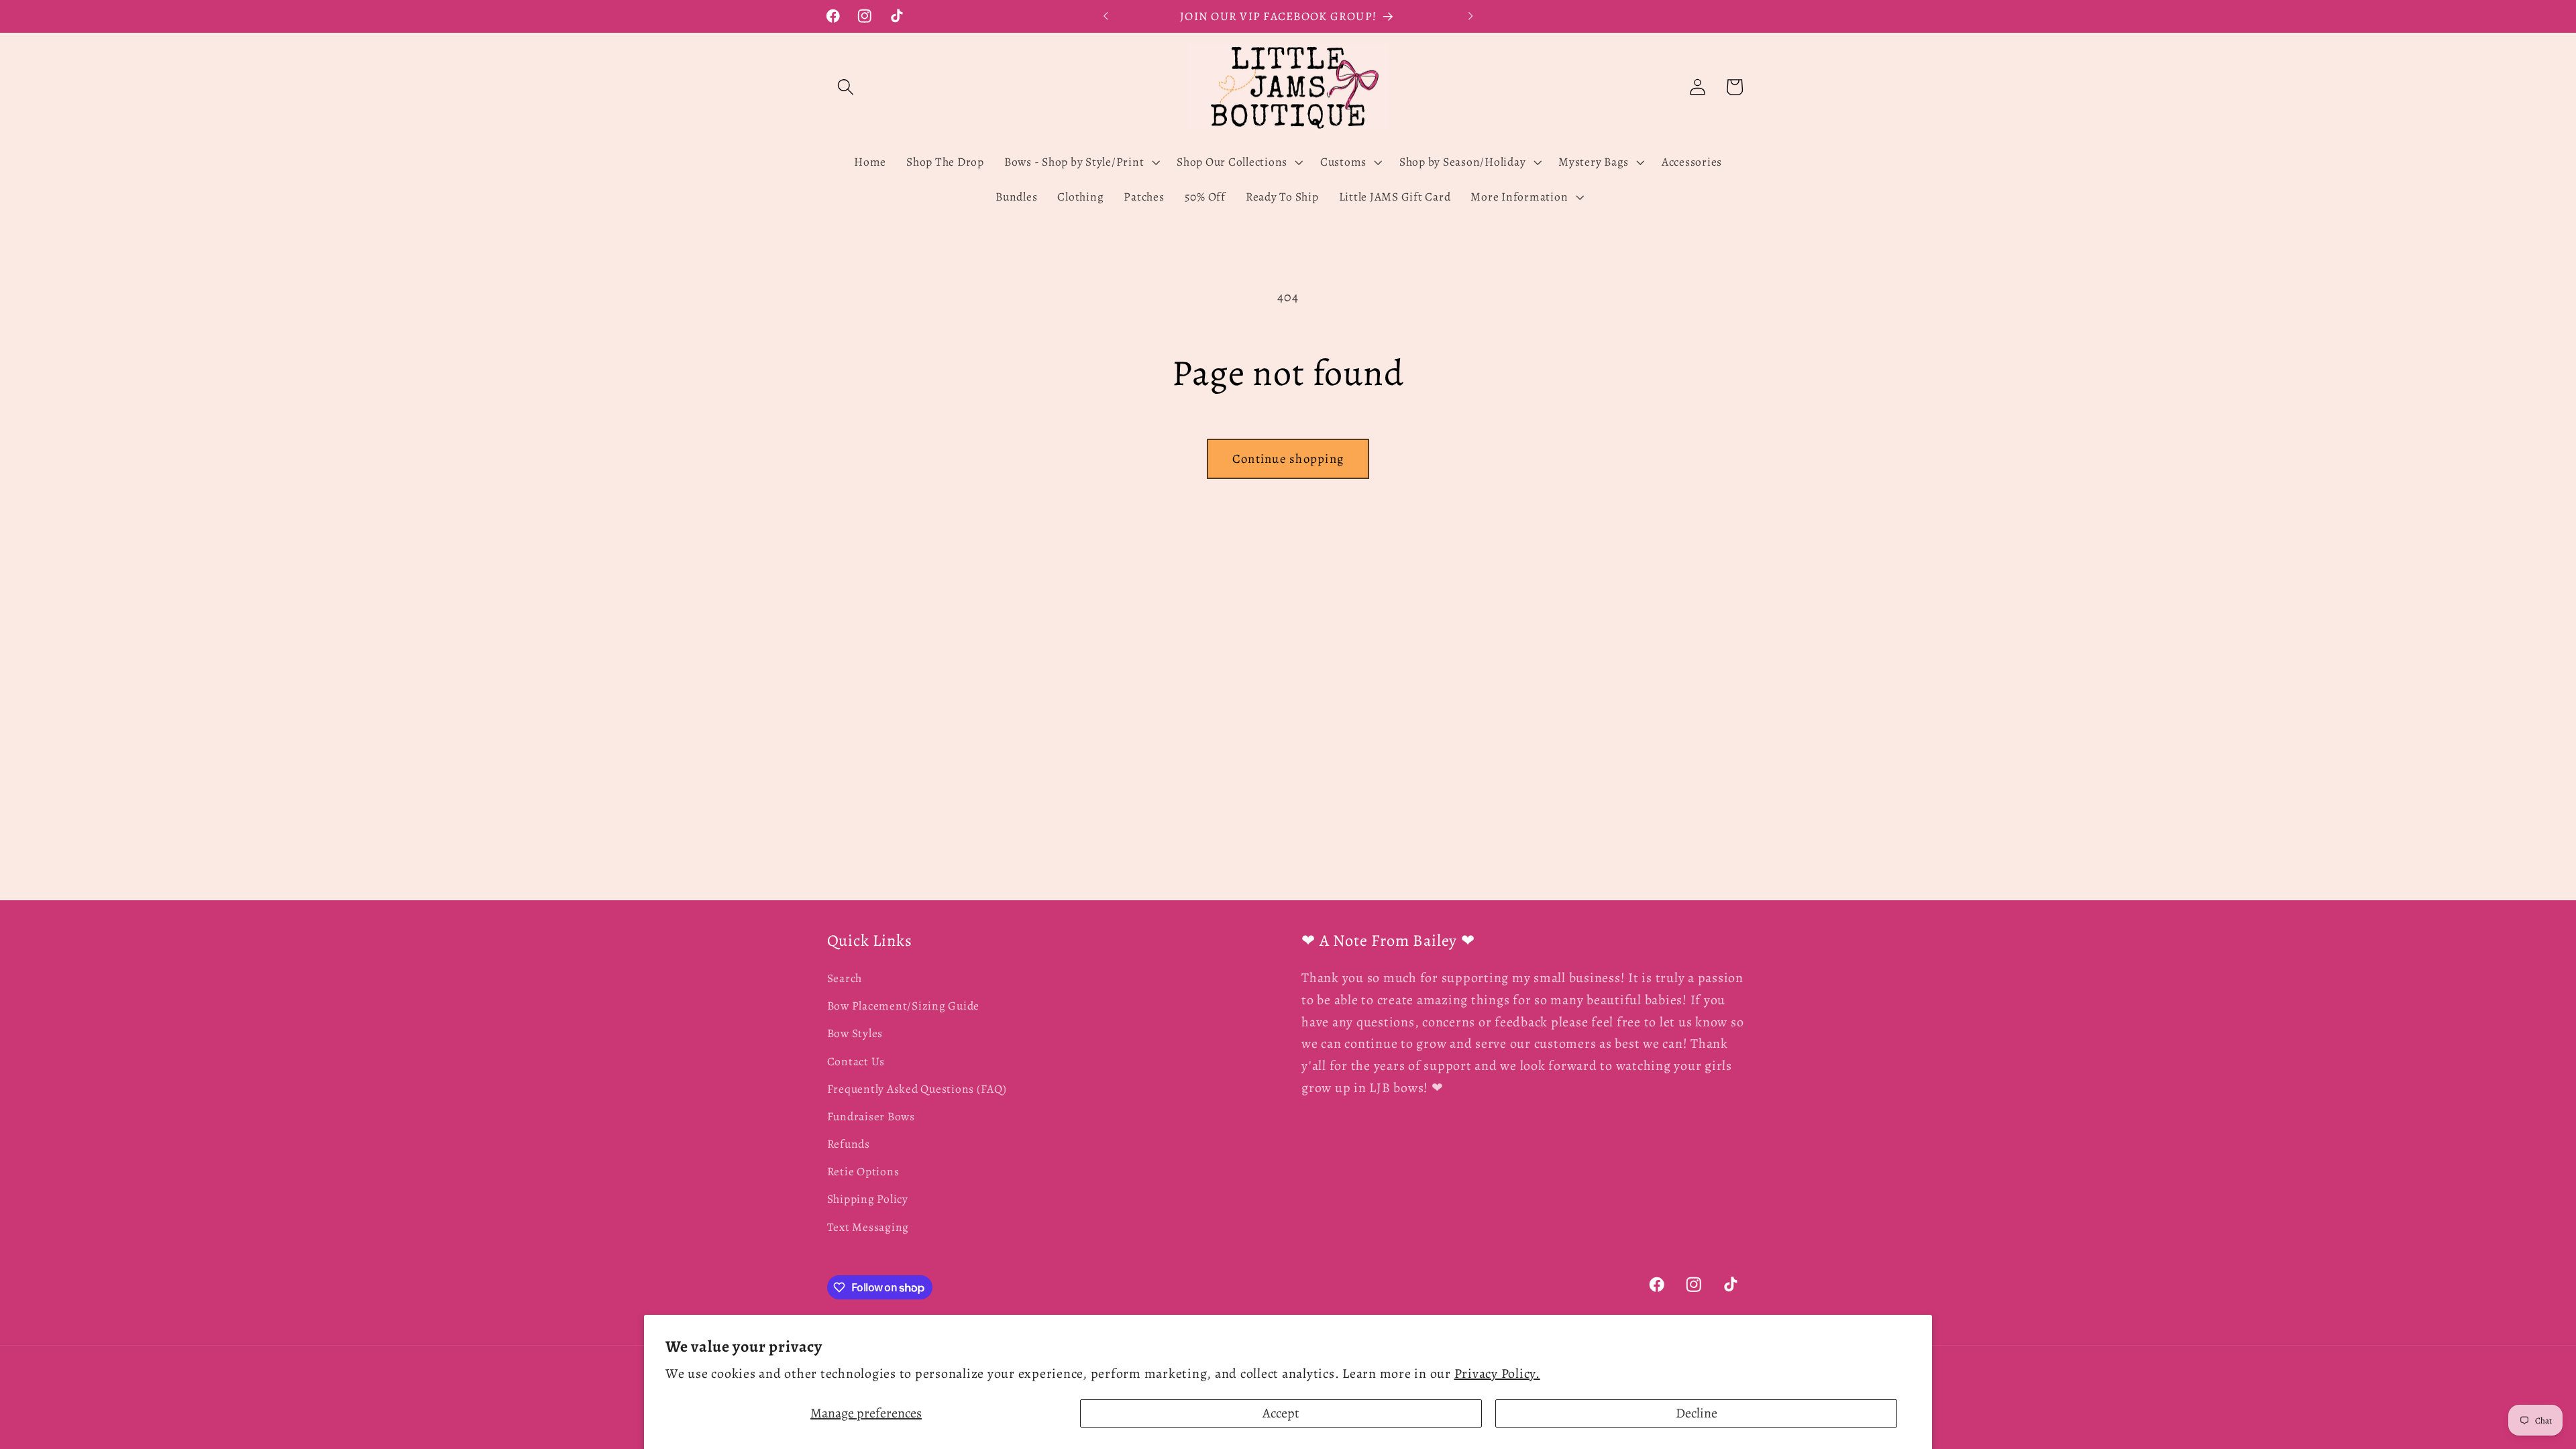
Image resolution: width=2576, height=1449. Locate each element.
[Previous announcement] (1106, 16)
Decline (1697, 1413)
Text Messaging (868, 1227)
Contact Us (856, 1061)
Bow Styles (855, 1033)
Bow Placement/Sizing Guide (904, 1006)
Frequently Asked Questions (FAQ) (917, 1089)
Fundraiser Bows (871, 1116)
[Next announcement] (1470, 16)
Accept (1281, 1413)
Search (845, 978)
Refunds (849, 1144)
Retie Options (863, 1171)
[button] (846, 87)
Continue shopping (1288, 459)
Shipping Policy (868, 1199)
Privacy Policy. (1497, 1374)
